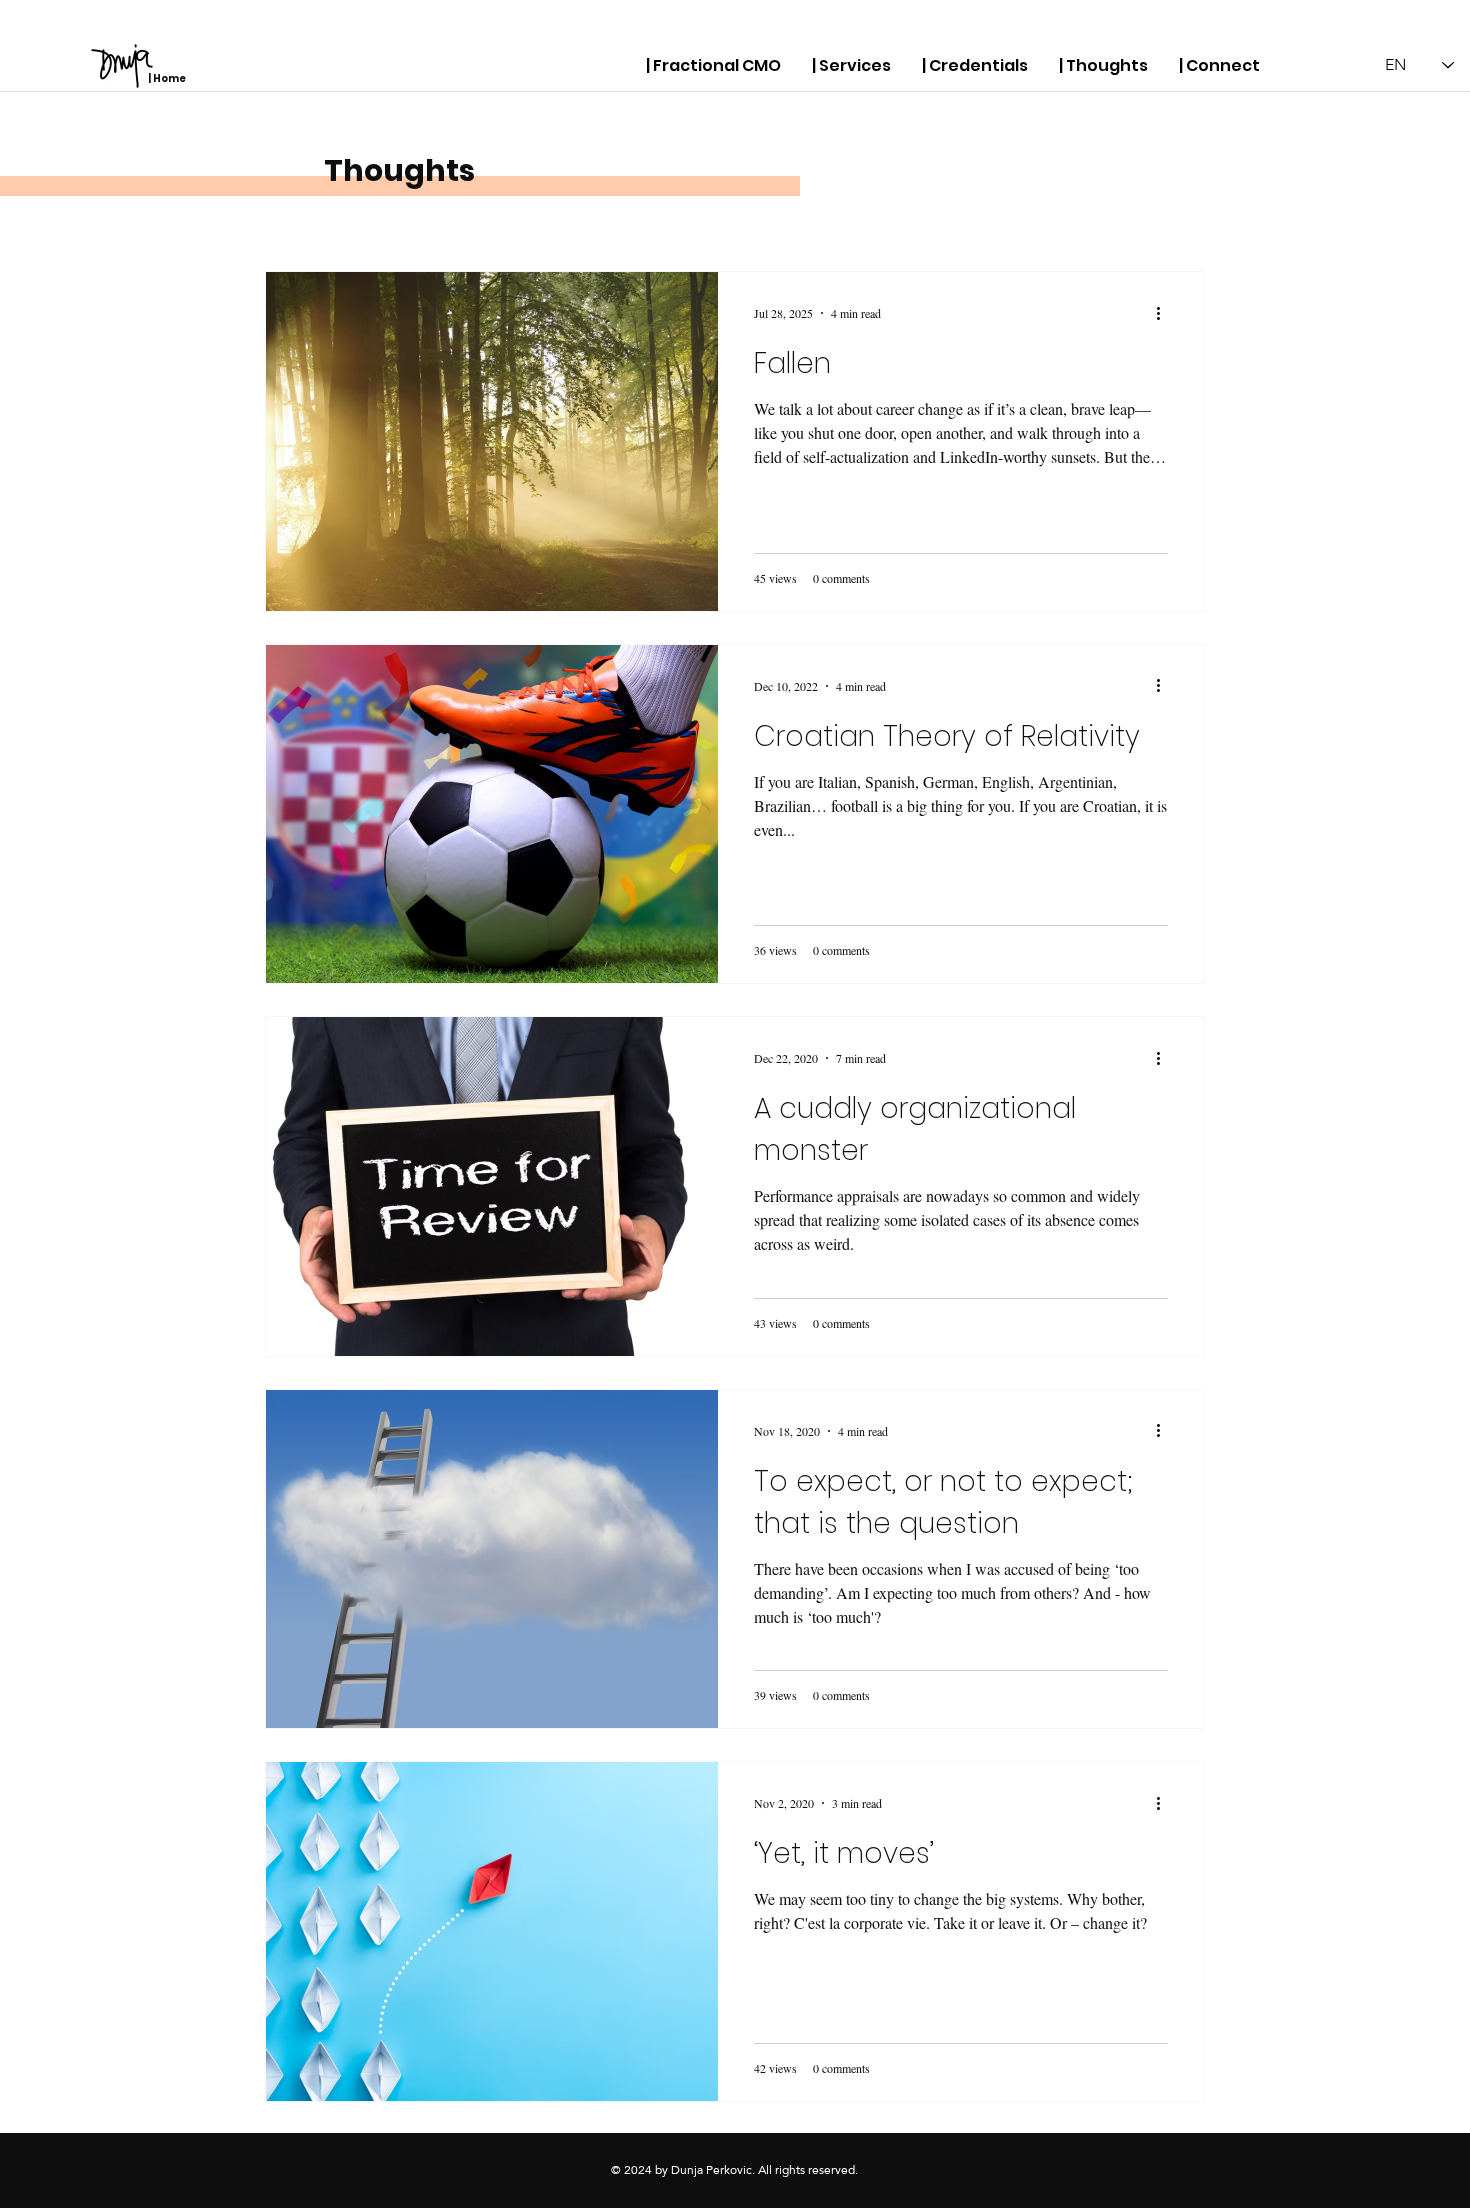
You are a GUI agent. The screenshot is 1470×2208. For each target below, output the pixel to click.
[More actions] (1165, 313)
